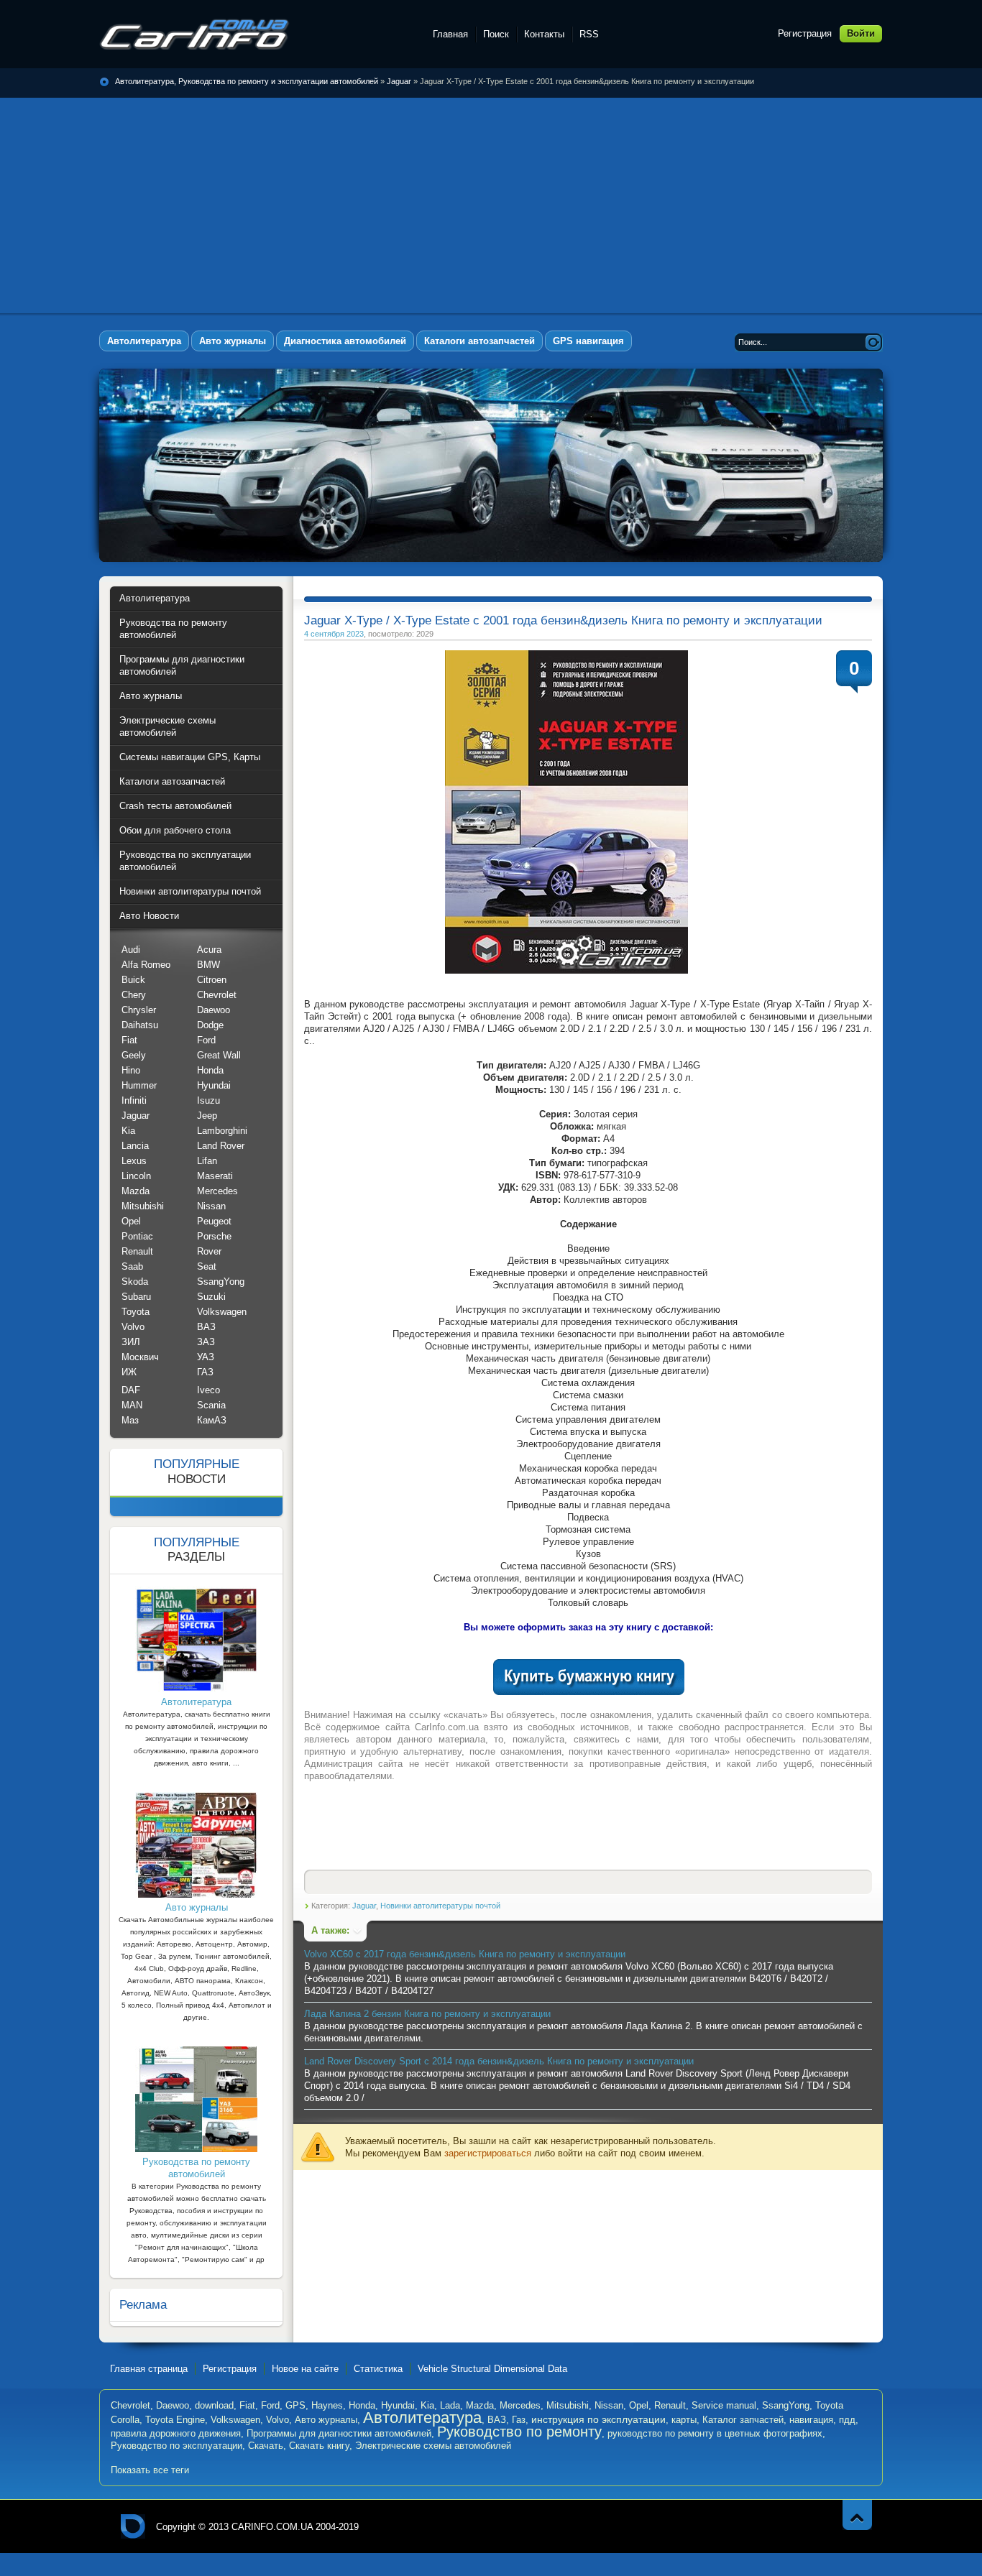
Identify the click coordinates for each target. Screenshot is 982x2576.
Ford (206, 1040)
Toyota (136, 1312)
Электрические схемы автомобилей (433, 2446)
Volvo (133, 1327)
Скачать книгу (319, 2446)
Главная (450, 34)
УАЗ (206, 1357)
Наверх (857, 2515)
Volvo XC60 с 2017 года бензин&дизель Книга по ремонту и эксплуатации (465, 1954)
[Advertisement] (491, 206)
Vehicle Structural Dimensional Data (492, 2369)
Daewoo (214, 1010)
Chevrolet (217, 995)
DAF (131, 1390)
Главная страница (149, 2369)
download (214, 2405)
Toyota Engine (175, 2420)
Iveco (208, 1390)
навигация (811, 2420)
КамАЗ (212, 1420)
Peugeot (214, 1221)
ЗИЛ (131, 1342)
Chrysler (139, 1010)
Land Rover (221, 1146)
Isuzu (208, 1100)
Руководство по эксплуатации (176, 2446)
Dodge (210, 1025)
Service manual (724, 2405)
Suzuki (211, 1297)
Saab (132, 1266)
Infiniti (134, 1100)
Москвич (140, 1357)
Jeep (207, 1116)
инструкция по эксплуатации (598, 2419)
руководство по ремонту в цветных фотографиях (715, 2433)
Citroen (212, 980)
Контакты (544, 34)
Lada (450, 2405)
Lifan (207, 1161)
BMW (208, 965)
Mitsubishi (143, 1206)
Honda (210, 1070)
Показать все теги (150, 2470)
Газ (519, 2420)
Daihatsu (140, 1025)
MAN (132, 1405)
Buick (133, 980)
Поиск (496, 34)
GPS (295, 2405)
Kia (128, 1131)
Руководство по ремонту (519, 2432)
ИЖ (129, 1372)
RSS (589, 34)
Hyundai (214, 1085)
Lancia (135, 1146)
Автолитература (422, 2418)
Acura (209, 950)
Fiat (129, 1040)
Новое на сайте (305, 2369)
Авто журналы (326, 2420)
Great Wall (219, 1055)
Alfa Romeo (146, 965)
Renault (137, 1251)
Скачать (266, 2446)
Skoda (135, 1282)
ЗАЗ (206, 1342)
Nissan (211, 1206)
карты (684, 2420)
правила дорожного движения (176, 2433)
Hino (131, 1070)
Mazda (136, 1191)
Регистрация (805, 33)
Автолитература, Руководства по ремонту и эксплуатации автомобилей (194, 34)
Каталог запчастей (743, 2420)
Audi (131, 950)
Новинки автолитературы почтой (440, 1906)
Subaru (136, 1297)
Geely (134, 1055)
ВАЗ (206, 1327)
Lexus (134, 1161)
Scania (211, 1405)
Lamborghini (222, 1131)
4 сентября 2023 (334, 634)
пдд (847, 2420)
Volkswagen (222, 1312)
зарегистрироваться (488, 2153)
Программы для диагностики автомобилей (339, 2433)
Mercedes (217, 1191)
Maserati (215, 1176)
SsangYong (221, 1282)
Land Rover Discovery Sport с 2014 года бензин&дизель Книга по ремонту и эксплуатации (499, 2061)
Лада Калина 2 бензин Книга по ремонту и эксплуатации (427, 2014)
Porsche (214, 1236)
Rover (209, 1251)
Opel (131, 1221)
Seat (207, 1266)
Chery (134, 995)
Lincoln (136, 1176)
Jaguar (399, 81)
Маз (130, 1420)
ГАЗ (205, 1372)
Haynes (327, 2405)
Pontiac (137, 1236)
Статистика (378, 2369)
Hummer (139, 1085)
